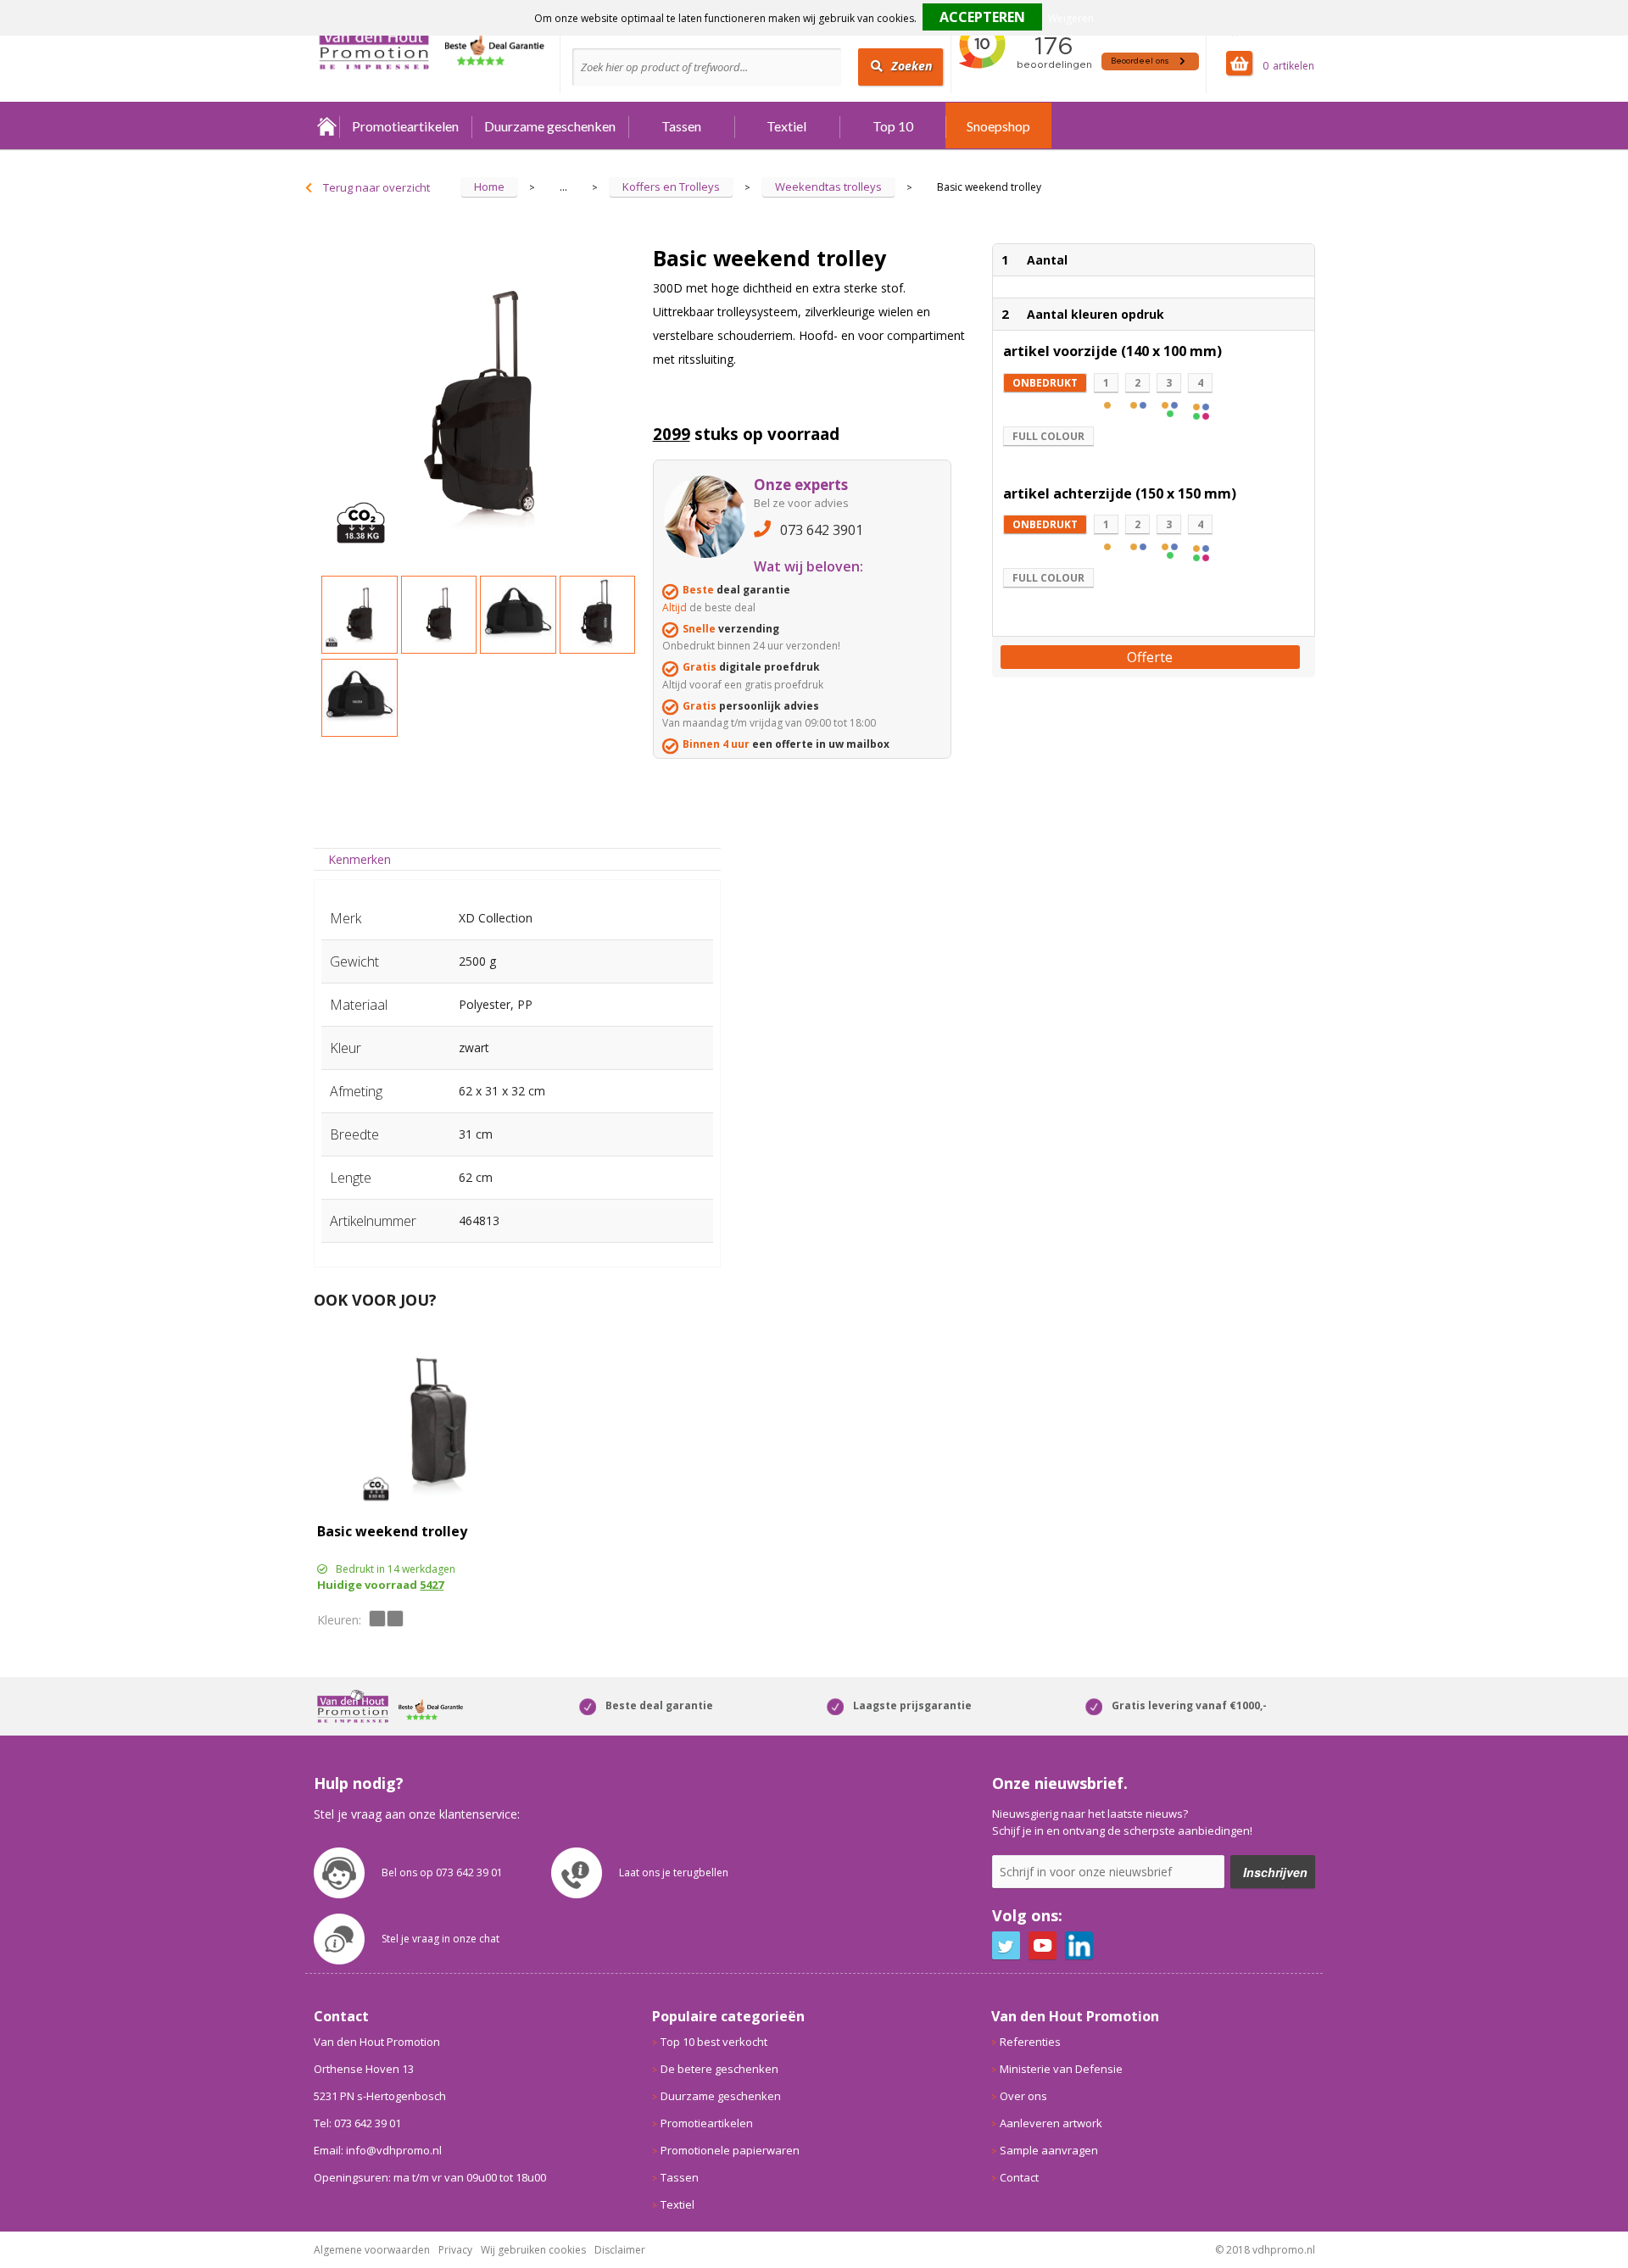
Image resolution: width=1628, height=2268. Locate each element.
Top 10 (893, 126)
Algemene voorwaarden (372, 2250)
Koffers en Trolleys (671, 187)
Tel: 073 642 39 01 (357, 2123)
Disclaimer (620, 2250)
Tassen (681, 126)
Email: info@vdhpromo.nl (378, 2150)
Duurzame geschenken (550, 126)
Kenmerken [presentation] (360, 859)
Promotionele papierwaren (730, 2150)
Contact (1019, 2177)
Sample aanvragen (1049, 2150)
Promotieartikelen (405, 126)
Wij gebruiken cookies (533, 2250)
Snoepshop (998, 126)
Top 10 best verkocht (714, 2042)
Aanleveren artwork (1051, 2123)
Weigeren (1071, 18)
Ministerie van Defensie (1061, 2069)
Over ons (1023, 2096)
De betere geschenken (719, 2069)
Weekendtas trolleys (828, 187)
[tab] (360, 859)
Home (326, 126)
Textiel (786, 126)
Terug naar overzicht (376, 187)
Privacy (455, 2250)
